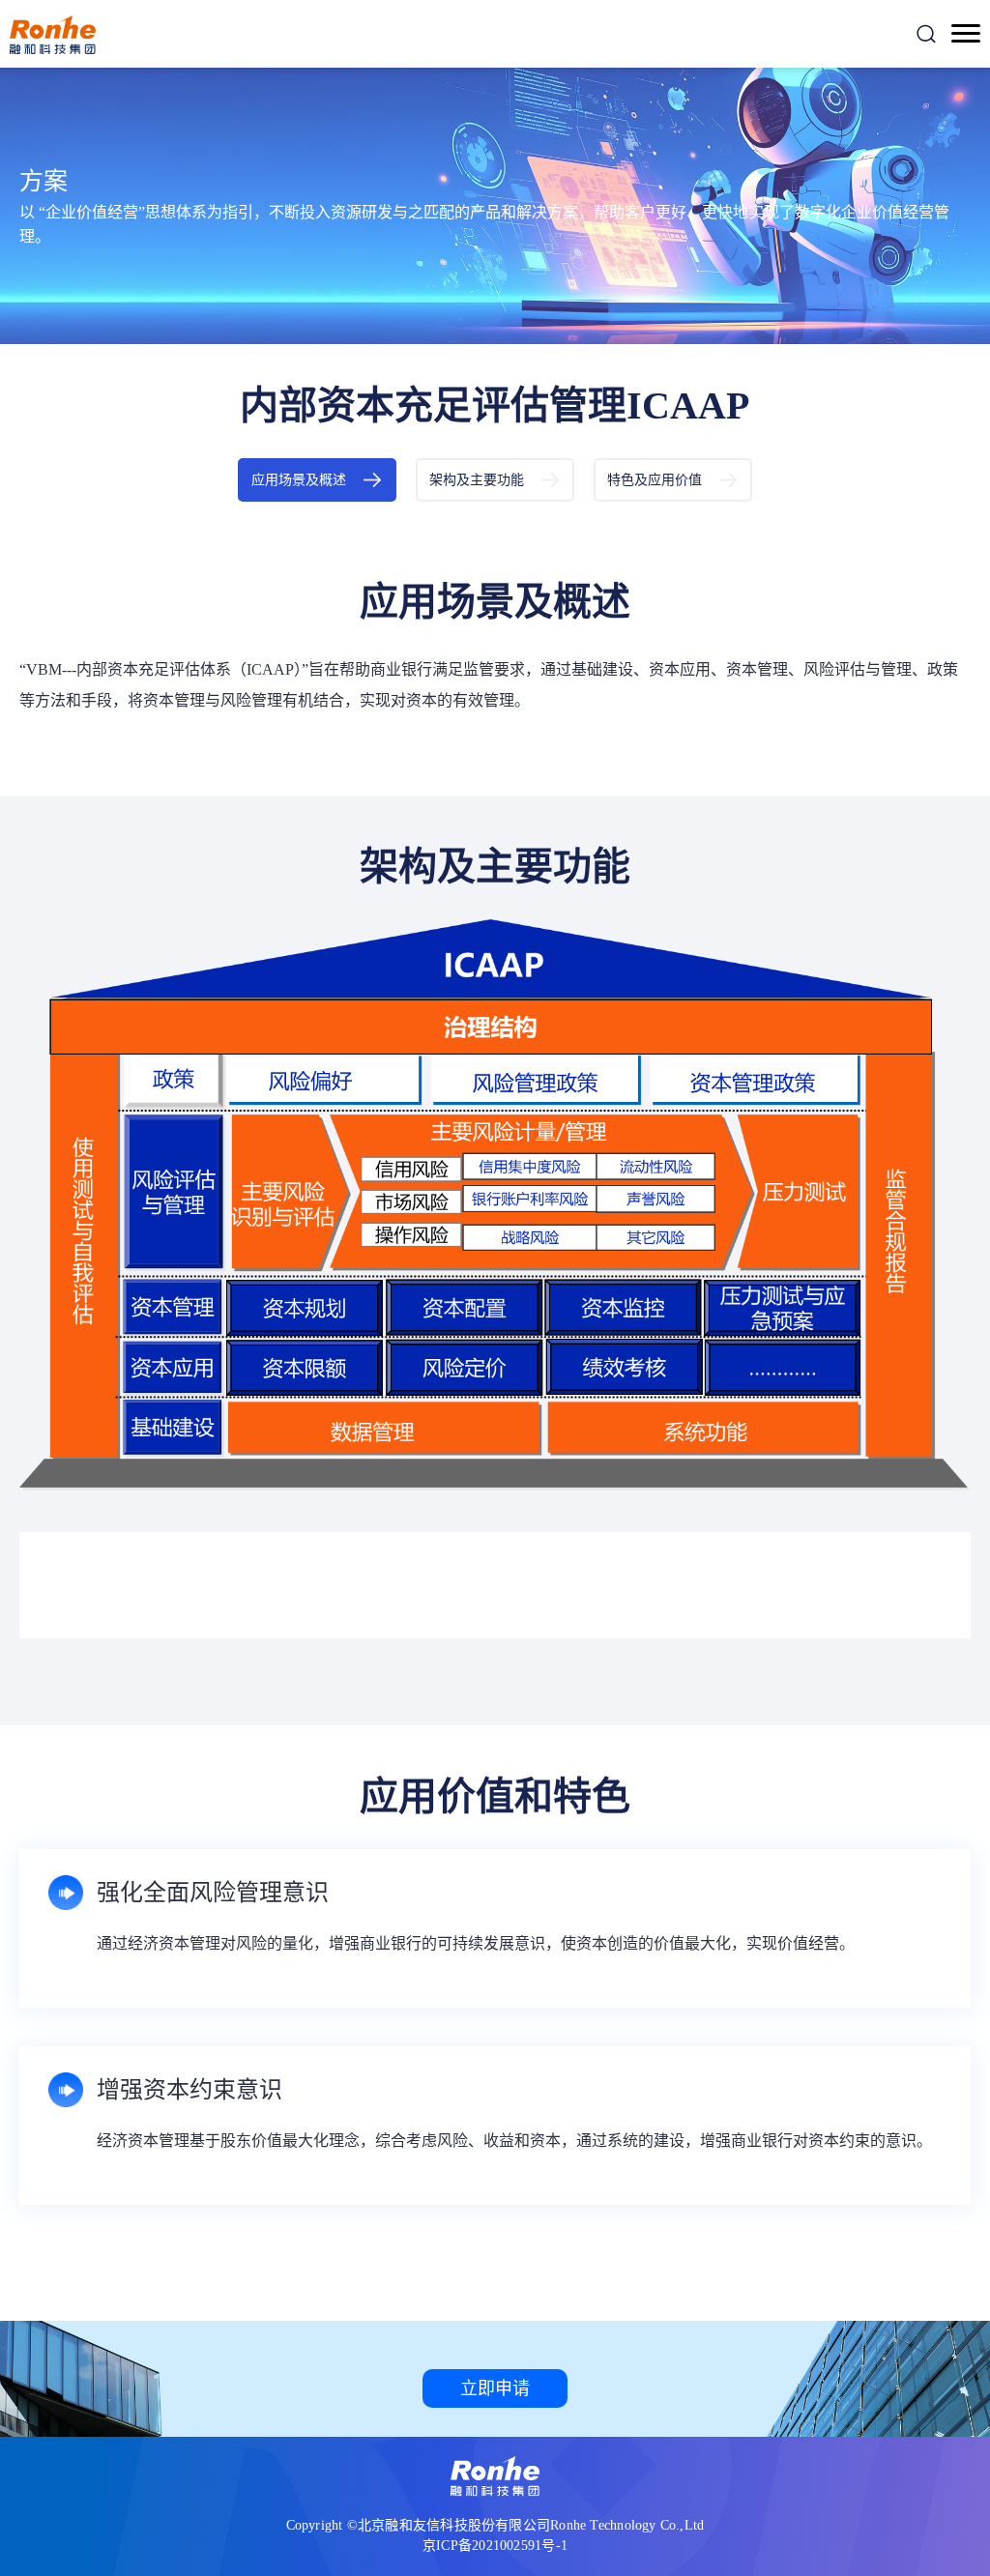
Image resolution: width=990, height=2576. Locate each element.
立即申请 (495, 2388)
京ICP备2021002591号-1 (495, 2546)
